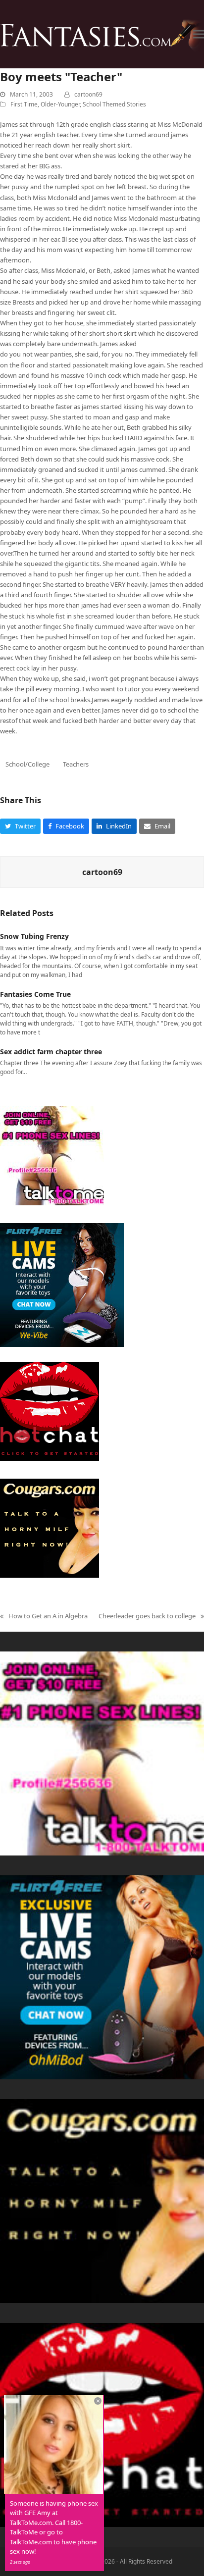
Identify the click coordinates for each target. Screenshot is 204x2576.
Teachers (76, 764)
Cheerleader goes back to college (147, 1616)
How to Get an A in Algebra (44, 1616)
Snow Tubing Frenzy (34, 936)
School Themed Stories (114, 104)
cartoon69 (88, 94)
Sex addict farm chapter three (51, 1052)
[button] (199, 34)
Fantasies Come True (35, 994)
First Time (24, 104)
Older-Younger (60, 104)
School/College (27, 764)
